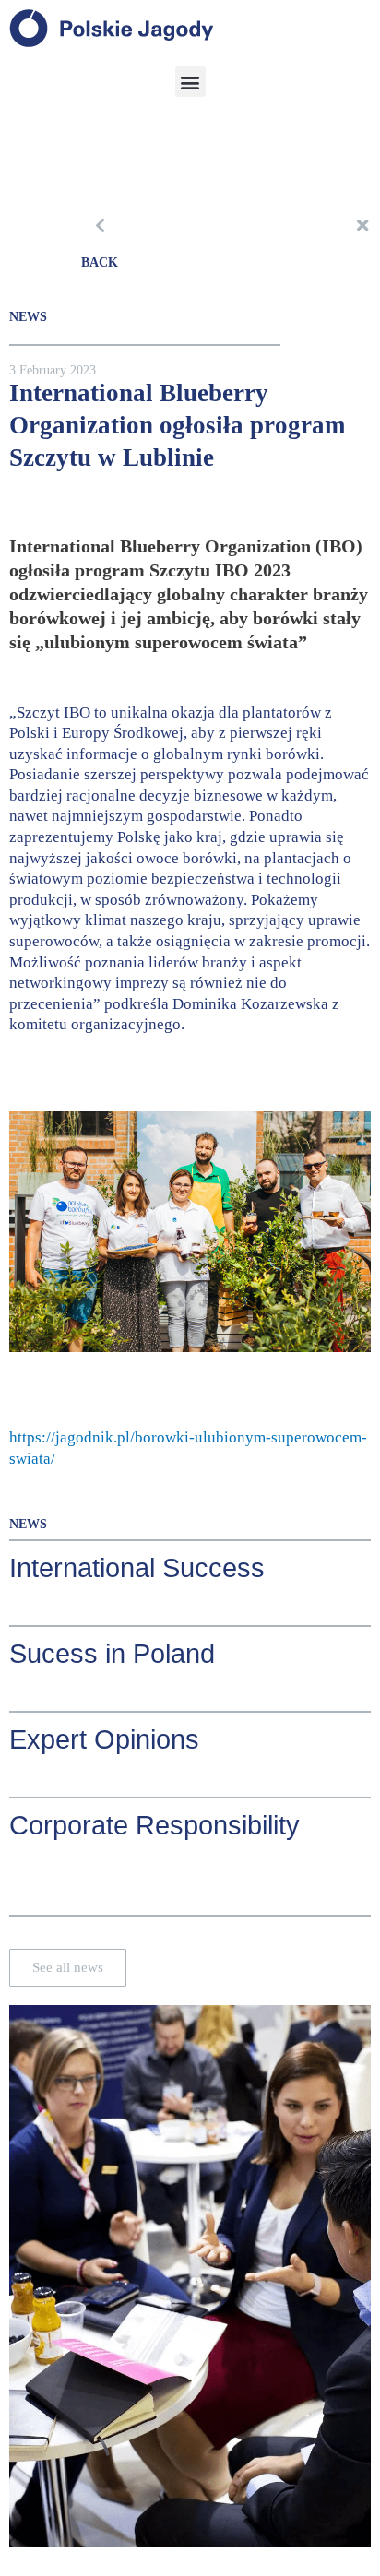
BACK (100, 262)
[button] (190, 82)
